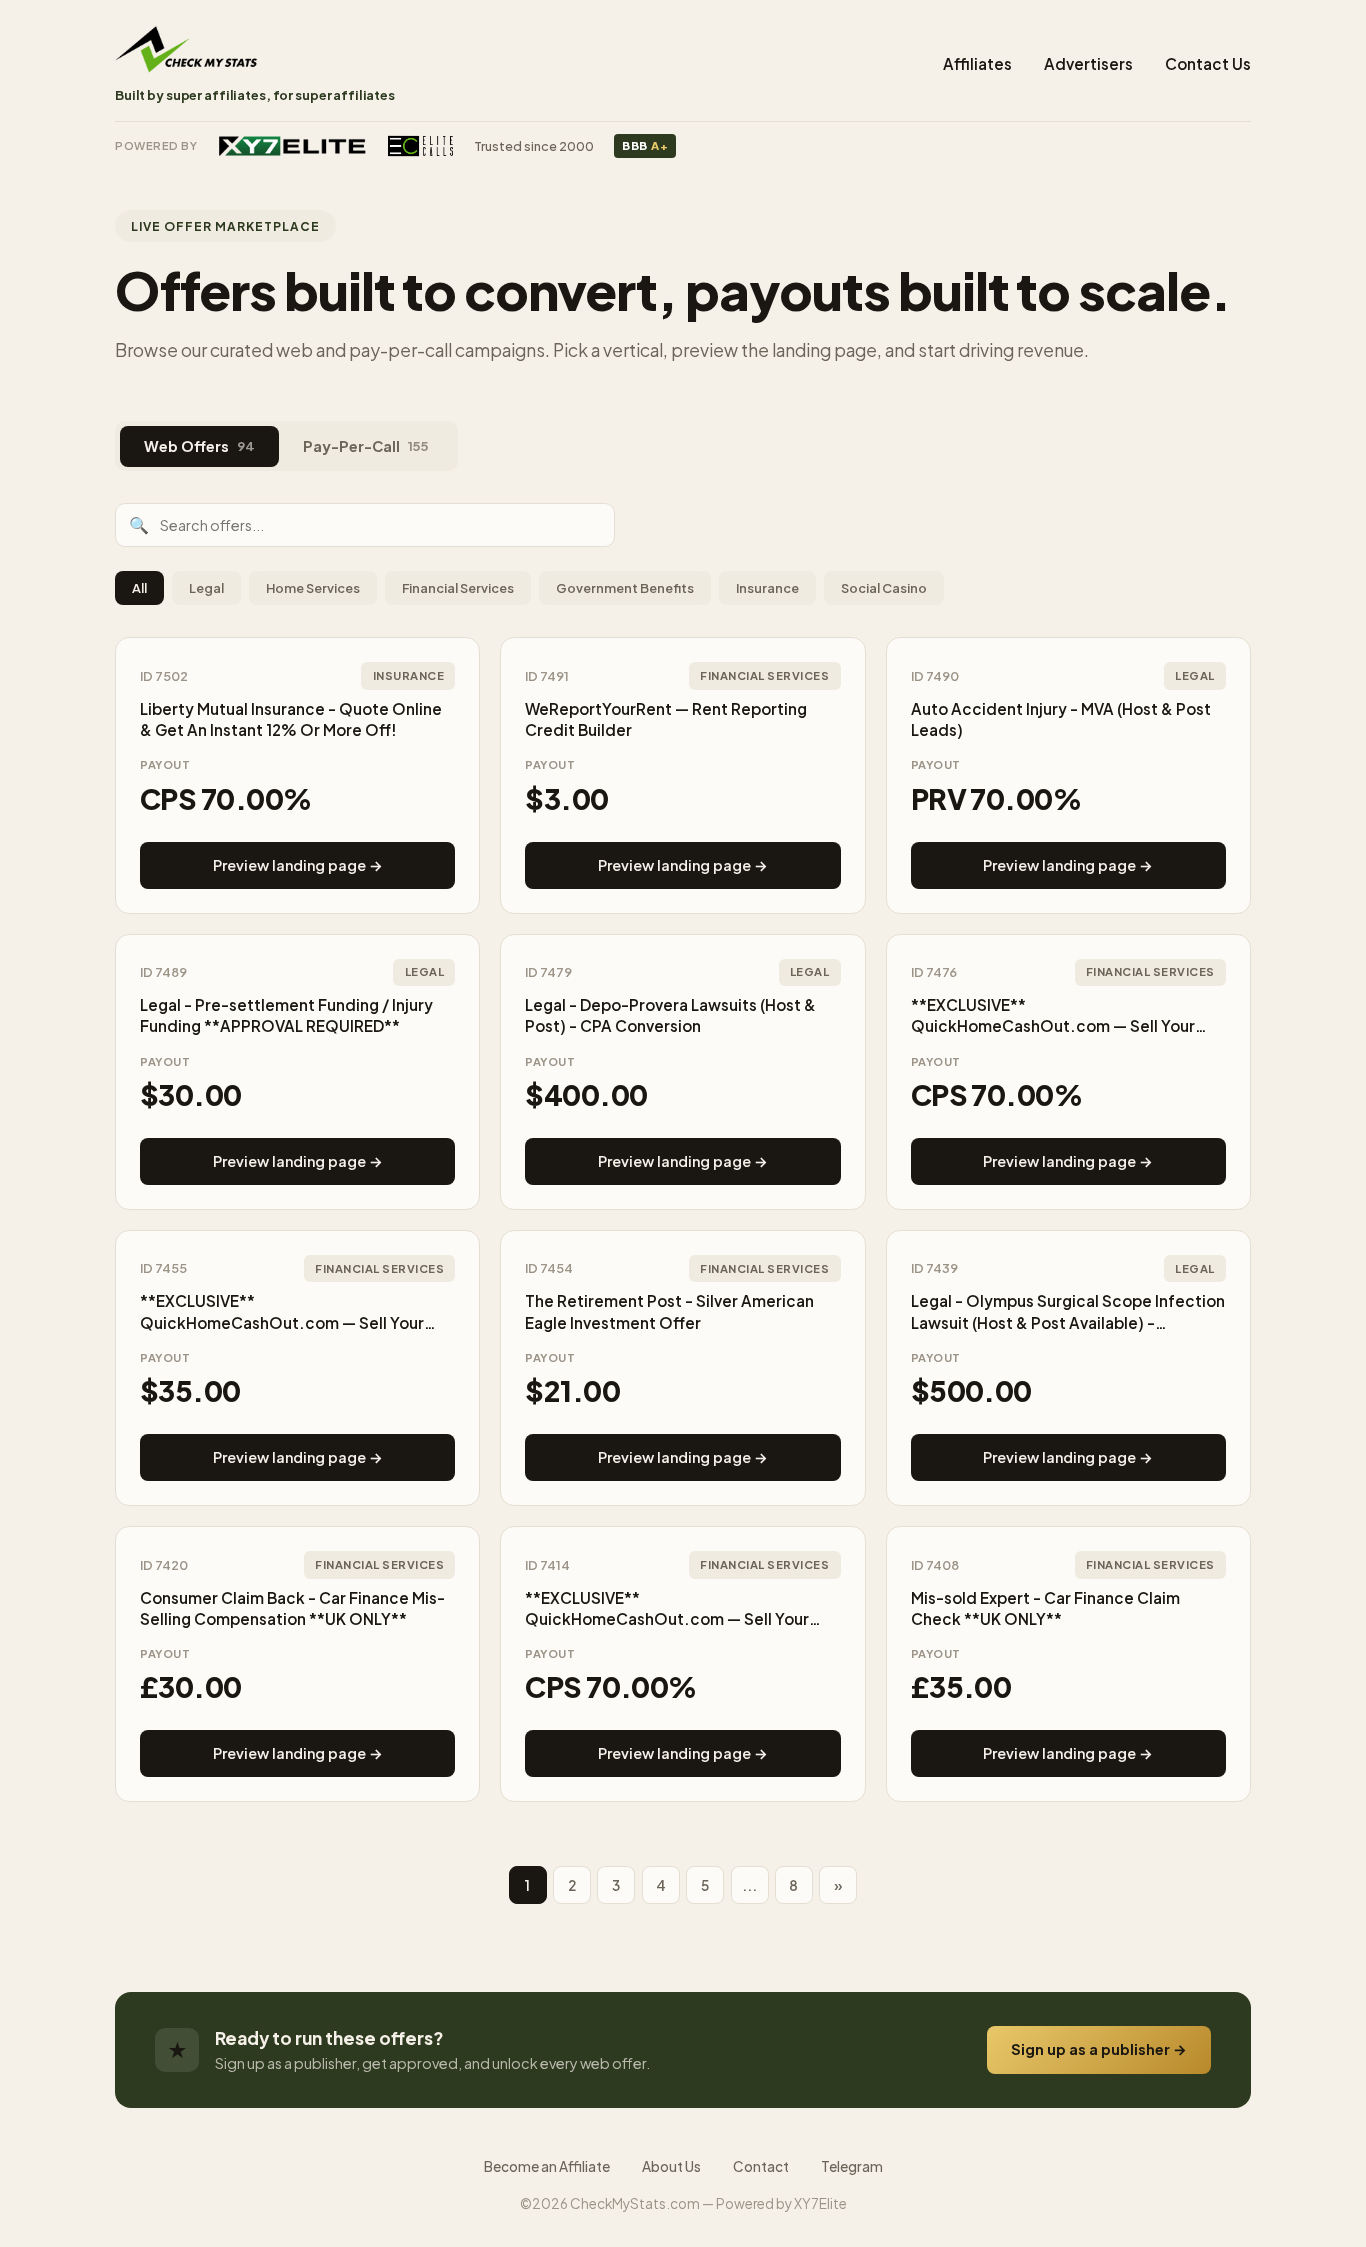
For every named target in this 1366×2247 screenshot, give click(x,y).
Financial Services (458, 588)
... (749, 1885)
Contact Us (1208, 63)
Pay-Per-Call (366, 446)
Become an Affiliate (547, 2166)
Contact (761, 2166)
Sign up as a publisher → (1099, 2049)
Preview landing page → (298, 865)
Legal (206, 588)
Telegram (852, 2166)
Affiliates (977, 63)
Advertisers (1088, 63)
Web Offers (199, 446)
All (139, 588)
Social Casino (884, 588)
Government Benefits (625, 588)
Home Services (313, 588)
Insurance (767, 588)
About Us (671, 2166)
